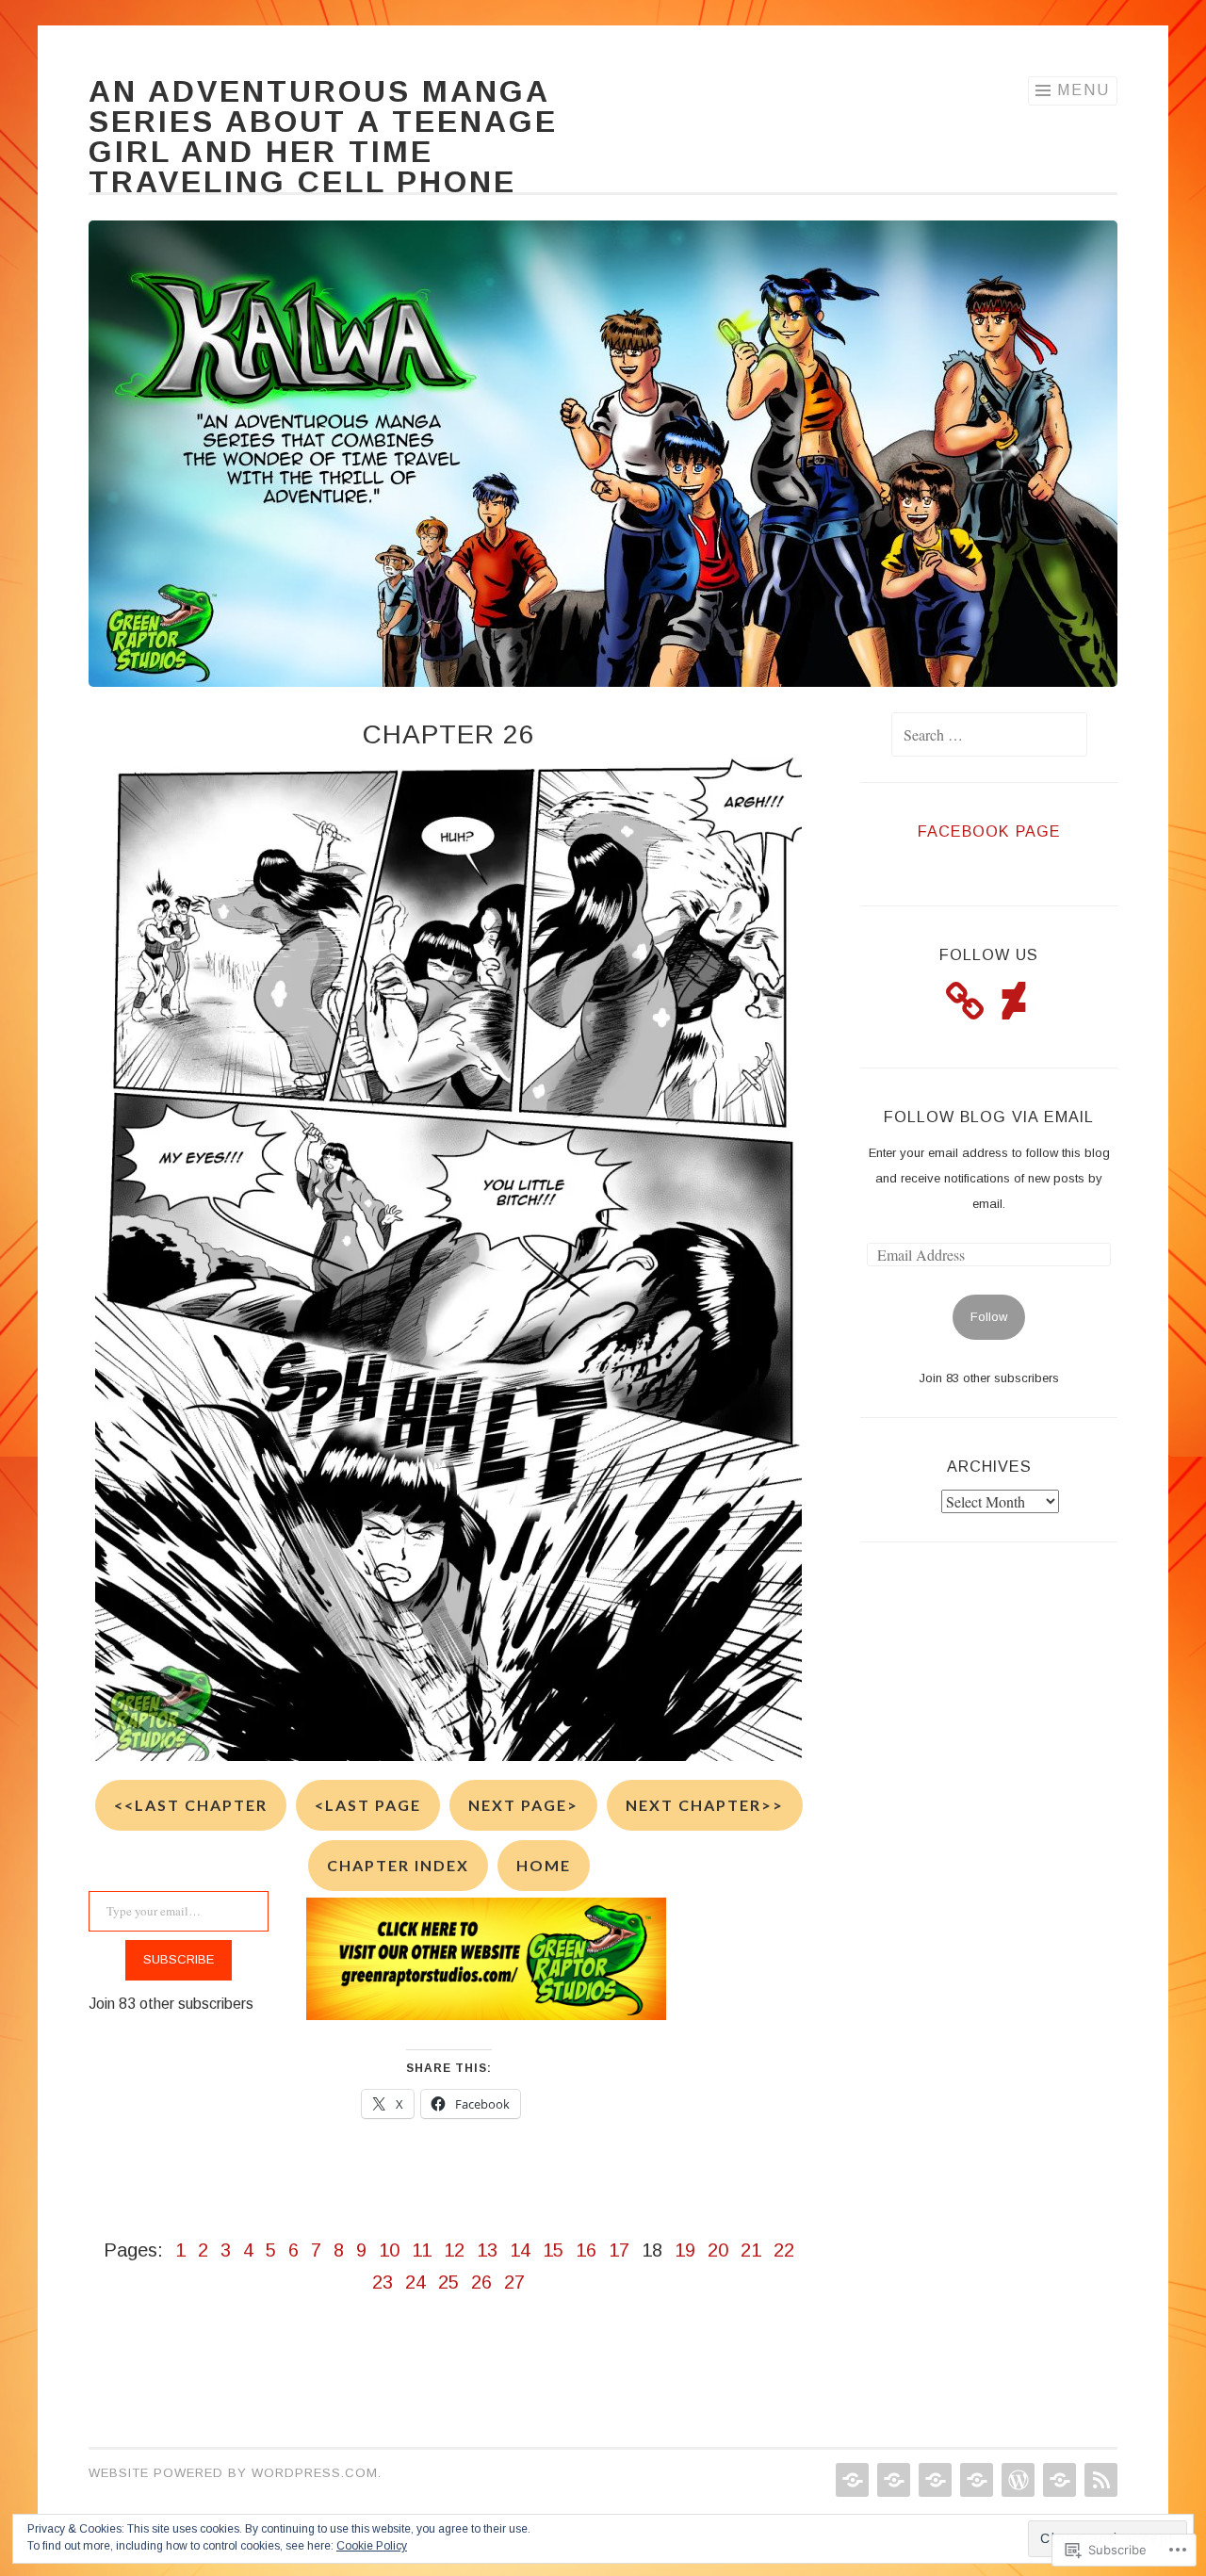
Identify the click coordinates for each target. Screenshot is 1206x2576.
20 (718, 2250)
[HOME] (850, 2480)
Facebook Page (989, 831)
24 (416, 2282)
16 (586, 2250)
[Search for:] (989, 736)
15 (553, 2250)
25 (448, 2282)
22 (784, 2250)
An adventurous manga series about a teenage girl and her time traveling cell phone (323, 137)
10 (389, 2250)
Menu (1084, 90)
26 (481, 2282)
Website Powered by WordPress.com (233, 2473)
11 (422, 2250)
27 (514, 2282)
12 (454, 2250)
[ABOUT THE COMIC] (933, 2480)
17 (619, 2250)
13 (487, 2250)
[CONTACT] (1058, 2480)
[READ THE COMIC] (892, 2480)
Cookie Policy (372, 2546)
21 (751, 2250)
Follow (989, 1317)
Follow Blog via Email (989, 1117)
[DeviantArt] (1014, 1001)
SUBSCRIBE (179, 1959)
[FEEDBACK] (1099, 2480)
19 (685, 2250)
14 (520, 2250)
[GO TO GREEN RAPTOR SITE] (1016, 2480)
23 (383, 2282)
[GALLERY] (975, 2480)
